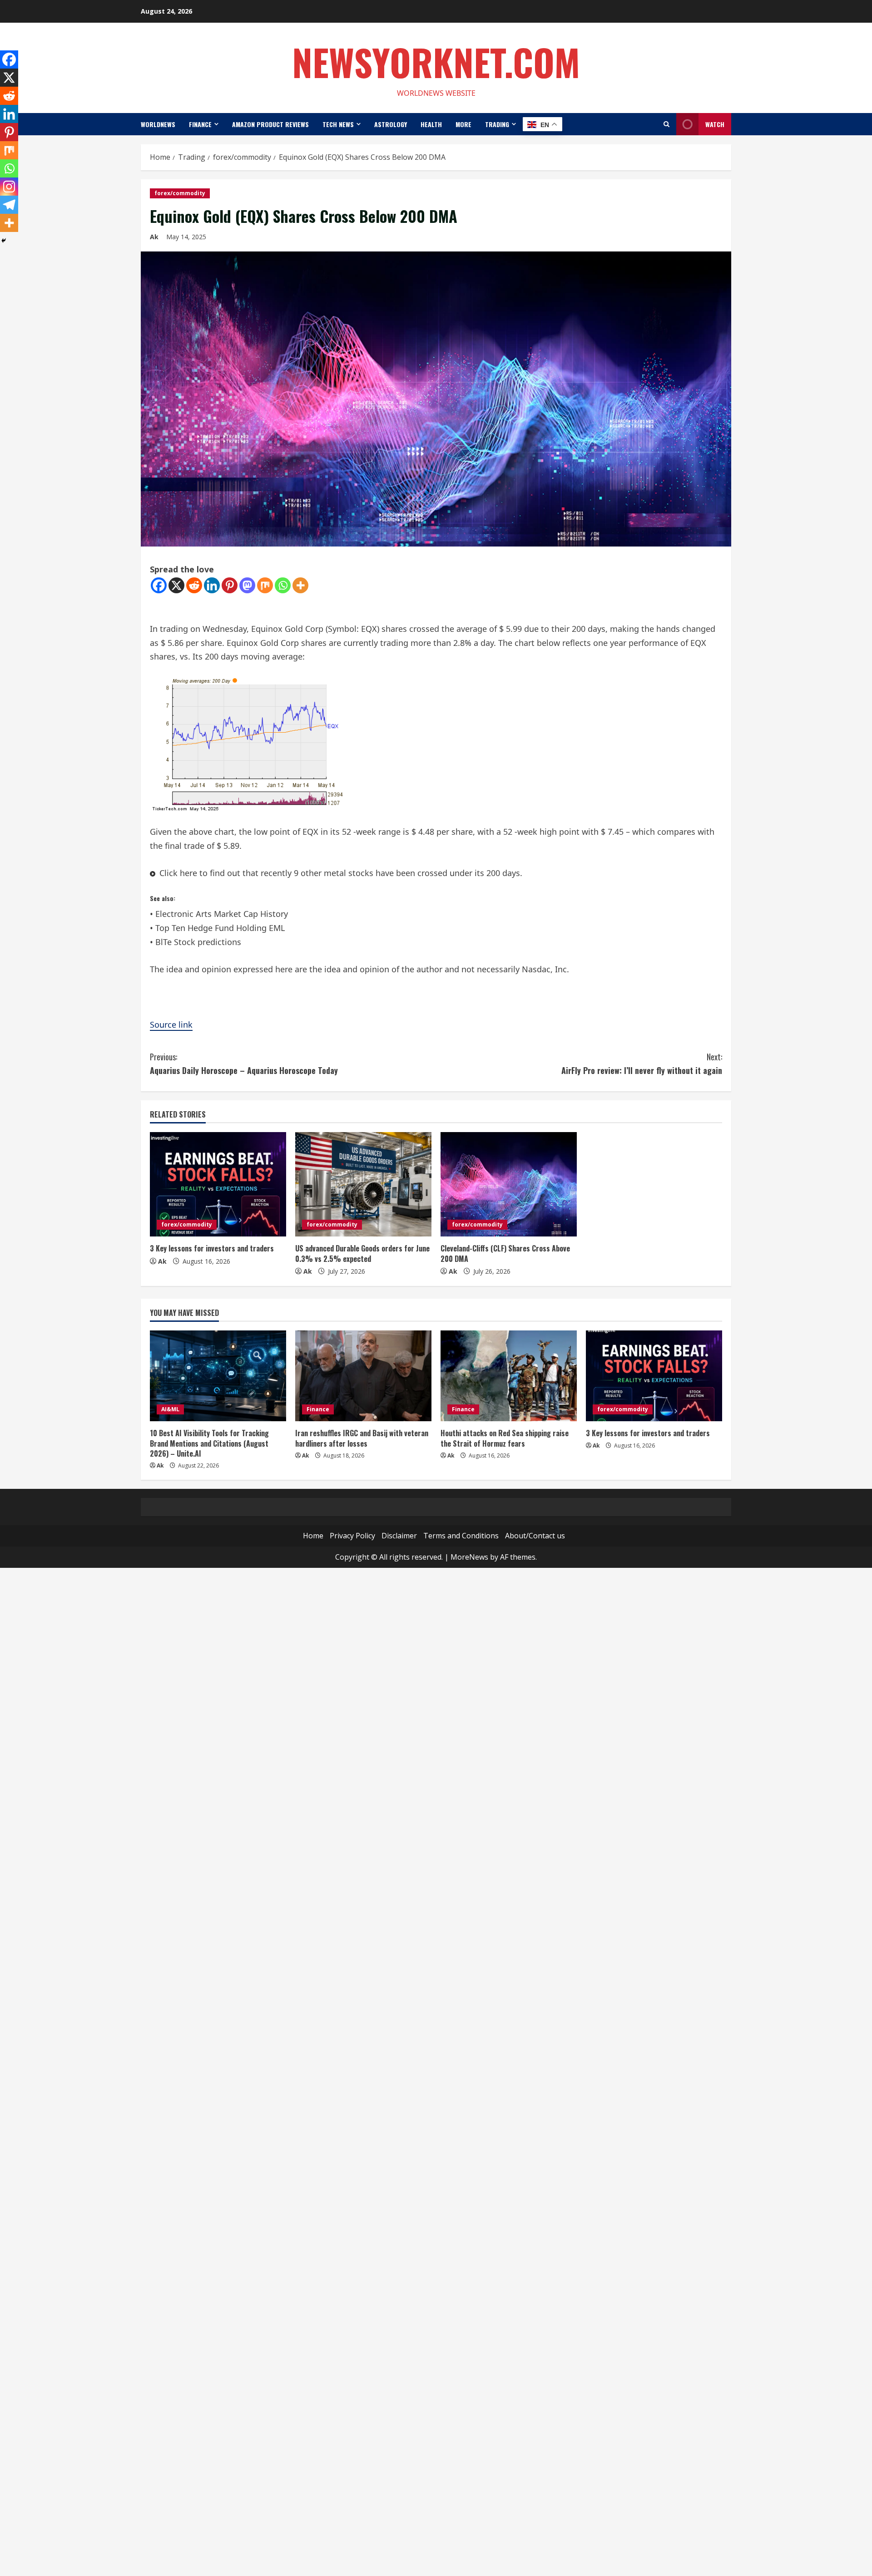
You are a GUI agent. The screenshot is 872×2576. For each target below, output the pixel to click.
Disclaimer (399, 1536)
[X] (176, 585)
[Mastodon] (247, 585)
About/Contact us (535, 1536)
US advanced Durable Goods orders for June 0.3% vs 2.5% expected (362, 1253)
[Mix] (265, 585)
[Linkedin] (212, 585)
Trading (497, 124)
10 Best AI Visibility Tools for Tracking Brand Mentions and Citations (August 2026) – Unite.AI (209, 1443)
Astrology (391, 124)
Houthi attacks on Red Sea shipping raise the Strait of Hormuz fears (505, 1438)
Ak (154, 237)
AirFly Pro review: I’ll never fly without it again (642, 1064)
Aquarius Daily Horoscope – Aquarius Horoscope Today (244, 1064)
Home (313, 1536)
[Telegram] (9, 205)
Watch (715, 124)
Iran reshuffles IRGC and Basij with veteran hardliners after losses (362, 1438)
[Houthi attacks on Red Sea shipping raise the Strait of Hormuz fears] (509, 1376)
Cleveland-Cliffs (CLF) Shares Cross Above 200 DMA (505, 1253)
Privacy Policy (352, 1536)
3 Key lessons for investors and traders (212, 1248)
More (463, 124)
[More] (300, 585)
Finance (200, 124)
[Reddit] (194, 585)
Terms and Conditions (461, 1536)
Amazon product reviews (270, 124)
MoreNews (469, 1557)
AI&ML (170, 1409)
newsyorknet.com (436, 62)
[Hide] (4, 241)
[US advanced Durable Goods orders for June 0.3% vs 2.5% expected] (363, 1184)
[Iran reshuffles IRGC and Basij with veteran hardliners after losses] (363, 1376)
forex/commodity (180, 193)
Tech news (338, 124)
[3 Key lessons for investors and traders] (218, 1184)
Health (431, 124)
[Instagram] (9, 187)
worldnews (158, 124)
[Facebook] (159, 585)
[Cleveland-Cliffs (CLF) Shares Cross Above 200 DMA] (509, 1184)
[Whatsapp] (283, 585)
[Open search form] (666, 124)
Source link (171, 1024)
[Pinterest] (230, 585)
